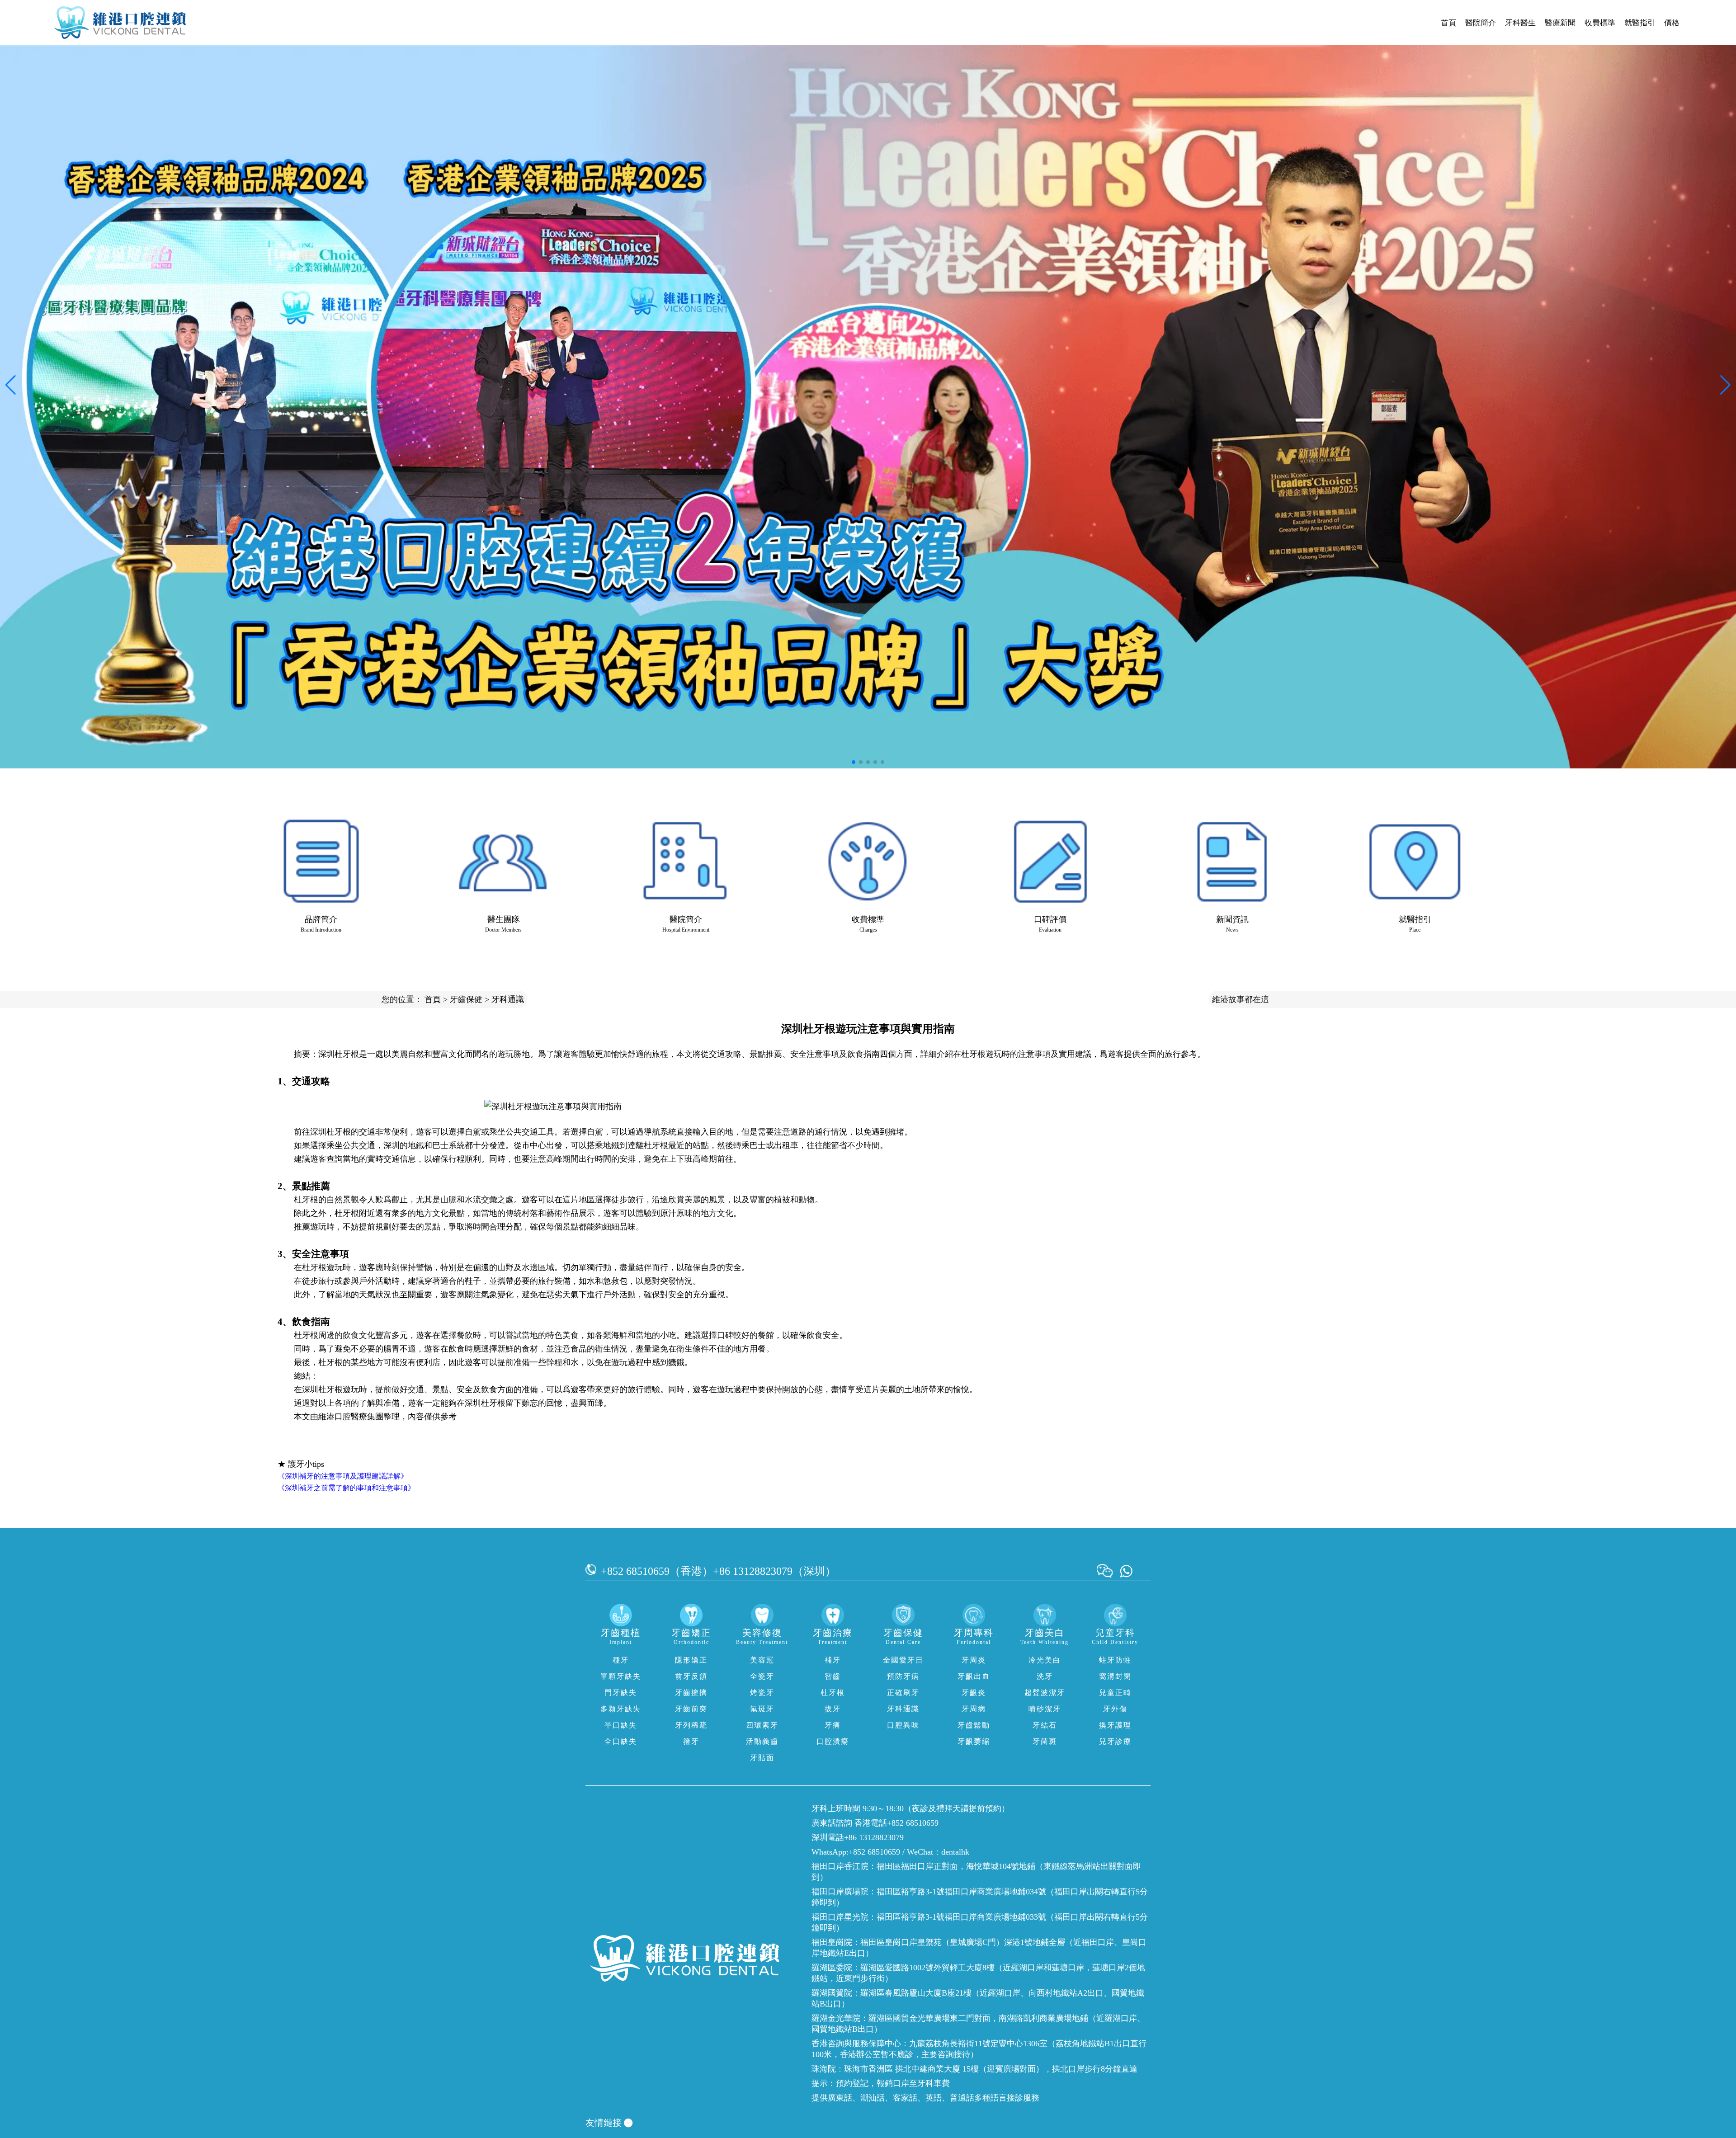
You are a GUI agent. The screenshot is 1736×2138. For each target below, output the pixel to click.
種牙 (621, 1660)
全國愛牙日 (903, 1660)
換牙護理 (1115, 1725)
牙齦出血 (974, 1676)
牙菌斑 (1045, 1741)
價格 (1672, 23)
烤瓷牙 (762, 1693)
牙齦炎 (974, 1693)
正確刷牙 (903, 1693)
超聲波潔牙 (1045, 1693)
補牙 (833, 1660)
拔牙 (833, 1709)
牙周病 (974, 1709)
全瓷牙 (762, 1676)
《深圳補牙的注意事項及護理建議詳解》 (343, 1476)
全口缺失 (621, 1741)
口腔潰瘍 (833, 1741)
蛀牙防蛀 (1115, 1660)
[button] (854, 762)
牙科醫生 (1520, 23)
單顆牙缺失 (621, 1676)
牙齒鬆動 (974, 1725)
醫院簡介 (1481, 23)
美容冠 (762, 1660)
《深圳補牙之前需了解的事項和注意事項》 (346, 1488)
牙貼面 (762, 1758)
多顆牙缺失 (621, 1709)
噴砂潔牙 (1045, 1709)
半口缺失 (621, 1725)
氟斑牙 (762, 1709)
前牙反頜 (691, 1676)
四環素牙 (762, 1725)
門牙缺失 (621, 1693)
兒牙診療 (1115, 1741)
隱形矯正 (691, 1660)
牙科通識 (508, 999)
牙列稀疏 (691, 1725)
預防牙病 (903, 1676)
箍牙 (691, 1741)
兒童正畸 (1115, 1693)
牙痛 (833, 1725)
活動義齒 (762, 1741)
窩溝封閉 (1115, 1676)
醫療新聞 (1560, 23)
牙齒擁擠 (691, 1693)
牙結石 (1045, 1725)
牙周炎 (974, 1660)
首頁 (1448, 23)
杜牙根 (833, 1693)
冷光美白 (1045, 1660)
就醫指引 (1640, 23)
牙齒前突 (691, 1709)
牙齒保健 (466, 999)
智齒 (833, 1676)
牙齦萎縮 (974, 1741)
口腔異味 (903, 1725)
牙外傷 (1115, 1709)
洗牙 (1045, 1676)
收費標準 (1600, 23)
